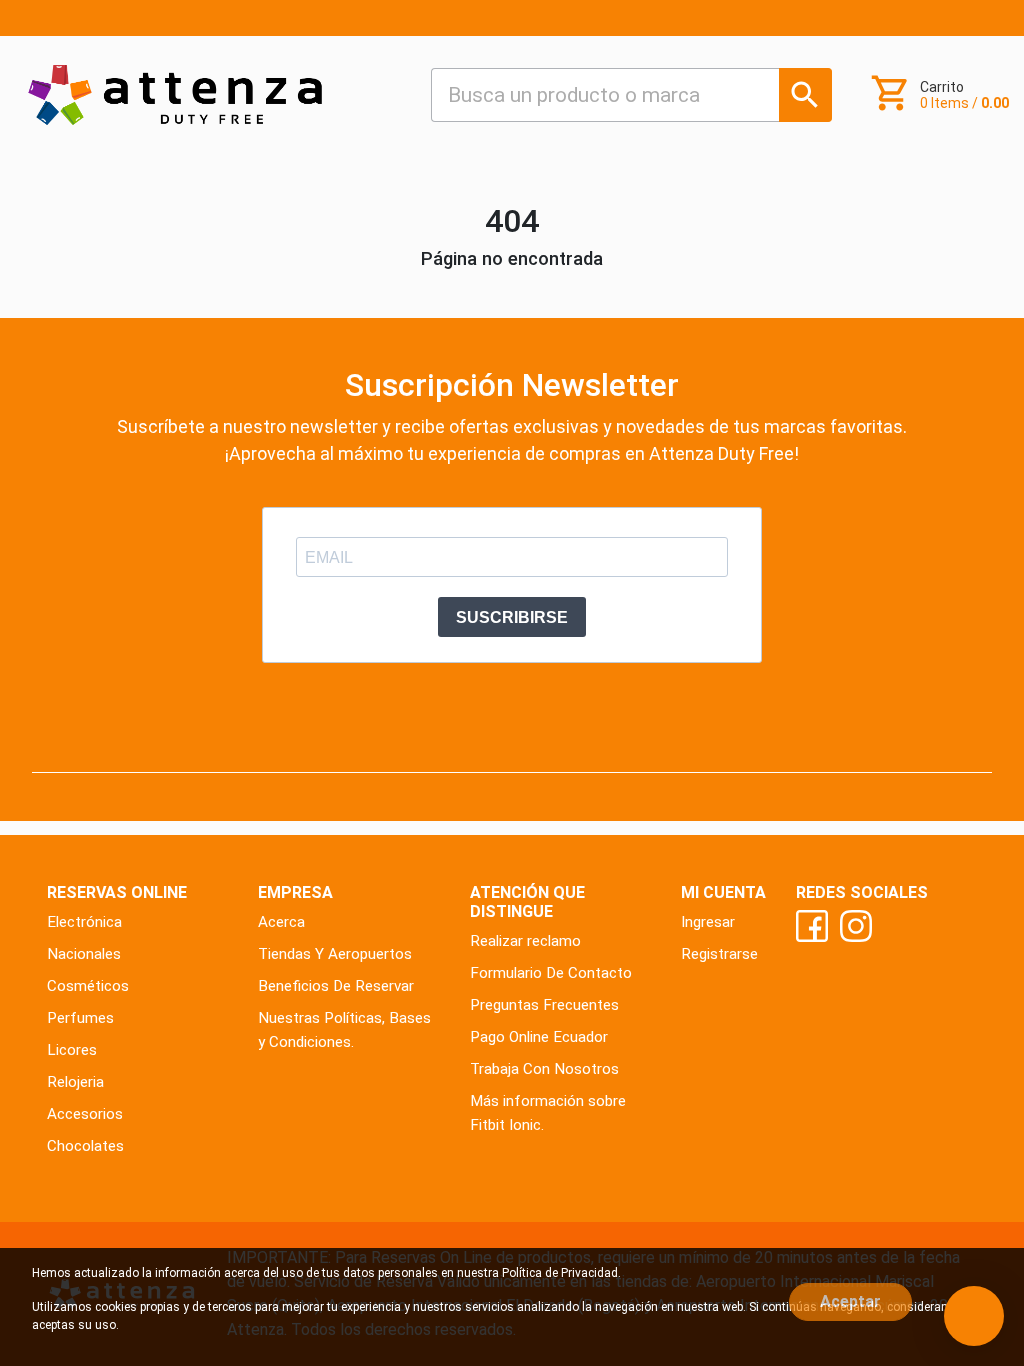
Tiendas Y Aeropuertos (335, 954)
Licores (72, 1050)
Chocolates (85, 1146)
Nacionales (84, 954)
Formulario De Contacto (551, 973)
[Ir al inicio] (175, 94)
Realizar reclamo (525, 941)
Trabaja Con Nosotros (544, 1069)
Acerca (281, 922)
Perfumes (80, 1018)
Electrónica (84, 922)
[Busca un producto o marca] (805, 94)
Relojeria (75, 1082)
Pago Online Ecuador (539, 1037)
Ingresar (708, 922)
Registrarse (719, 954)
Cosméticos (88, 986)
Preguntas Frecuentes (544, 1005)
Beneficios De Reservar (336, 986)
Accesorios (85, 1114)
